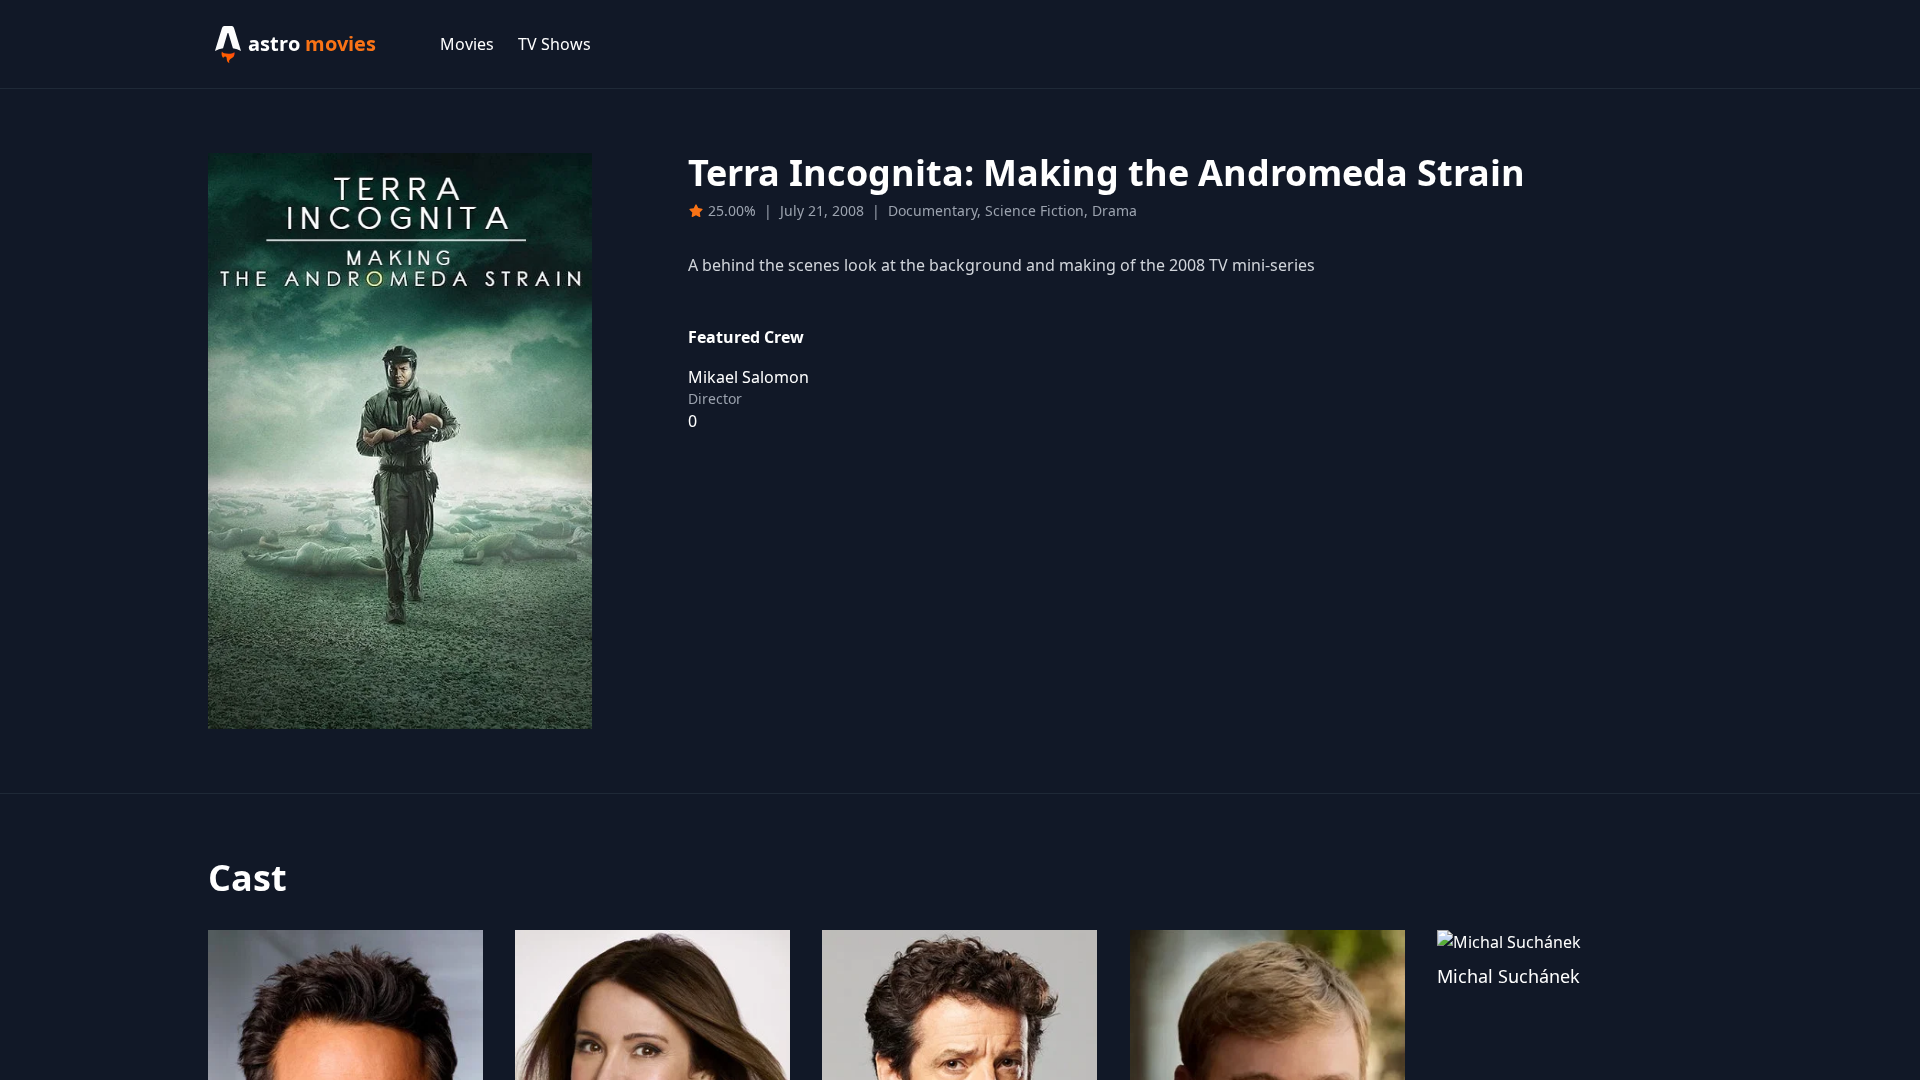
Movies (467, 44)
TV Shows (554, 44)
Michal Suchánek (1508, 976)
